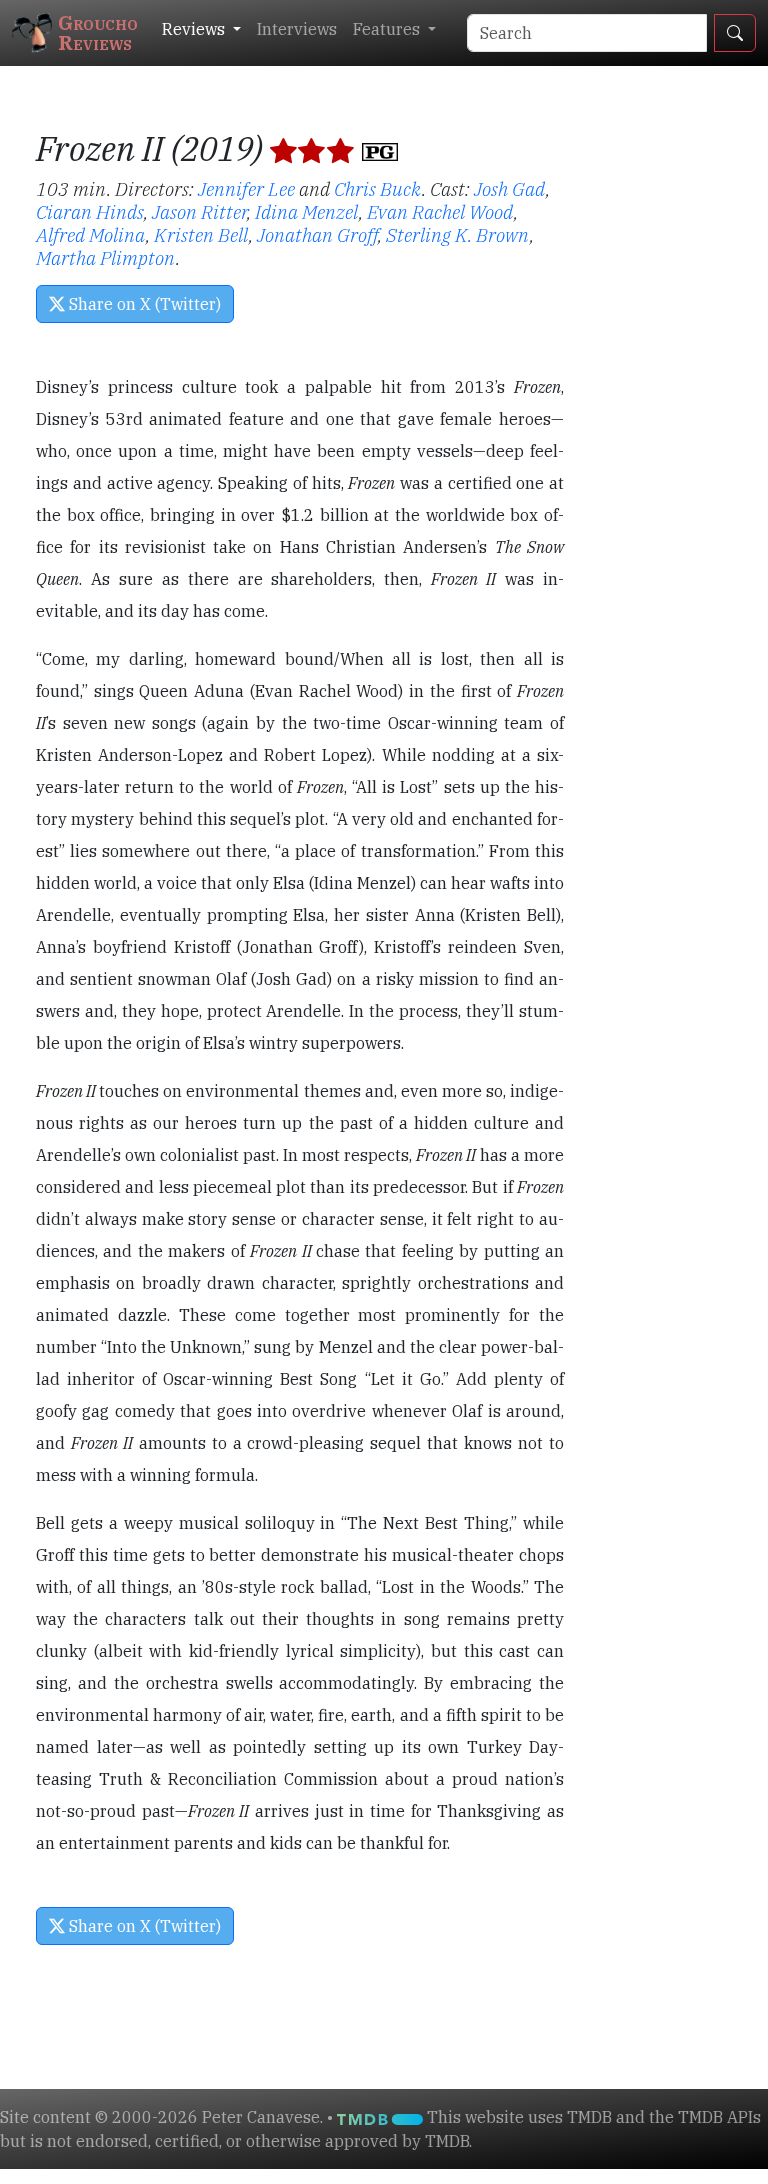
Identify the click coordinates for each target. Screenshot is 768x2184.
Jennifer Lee (246, 188)
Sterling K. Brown (458, 234)
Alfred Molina (91, 234)
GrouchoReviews (98, 32)
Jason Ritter (199, 211)
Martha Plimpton (106, 257)
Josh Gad (510, 188)
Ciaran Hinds (90, 211)
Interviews (297, 29)
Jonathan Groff (317, 234)
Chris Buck (378, 188)
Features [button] (388, 29)
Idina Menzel (307, 211)
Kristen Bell (201, 234)
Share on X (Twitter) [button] (143, 304)
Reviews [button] (195, 29)
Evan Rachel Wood (440, 211)
